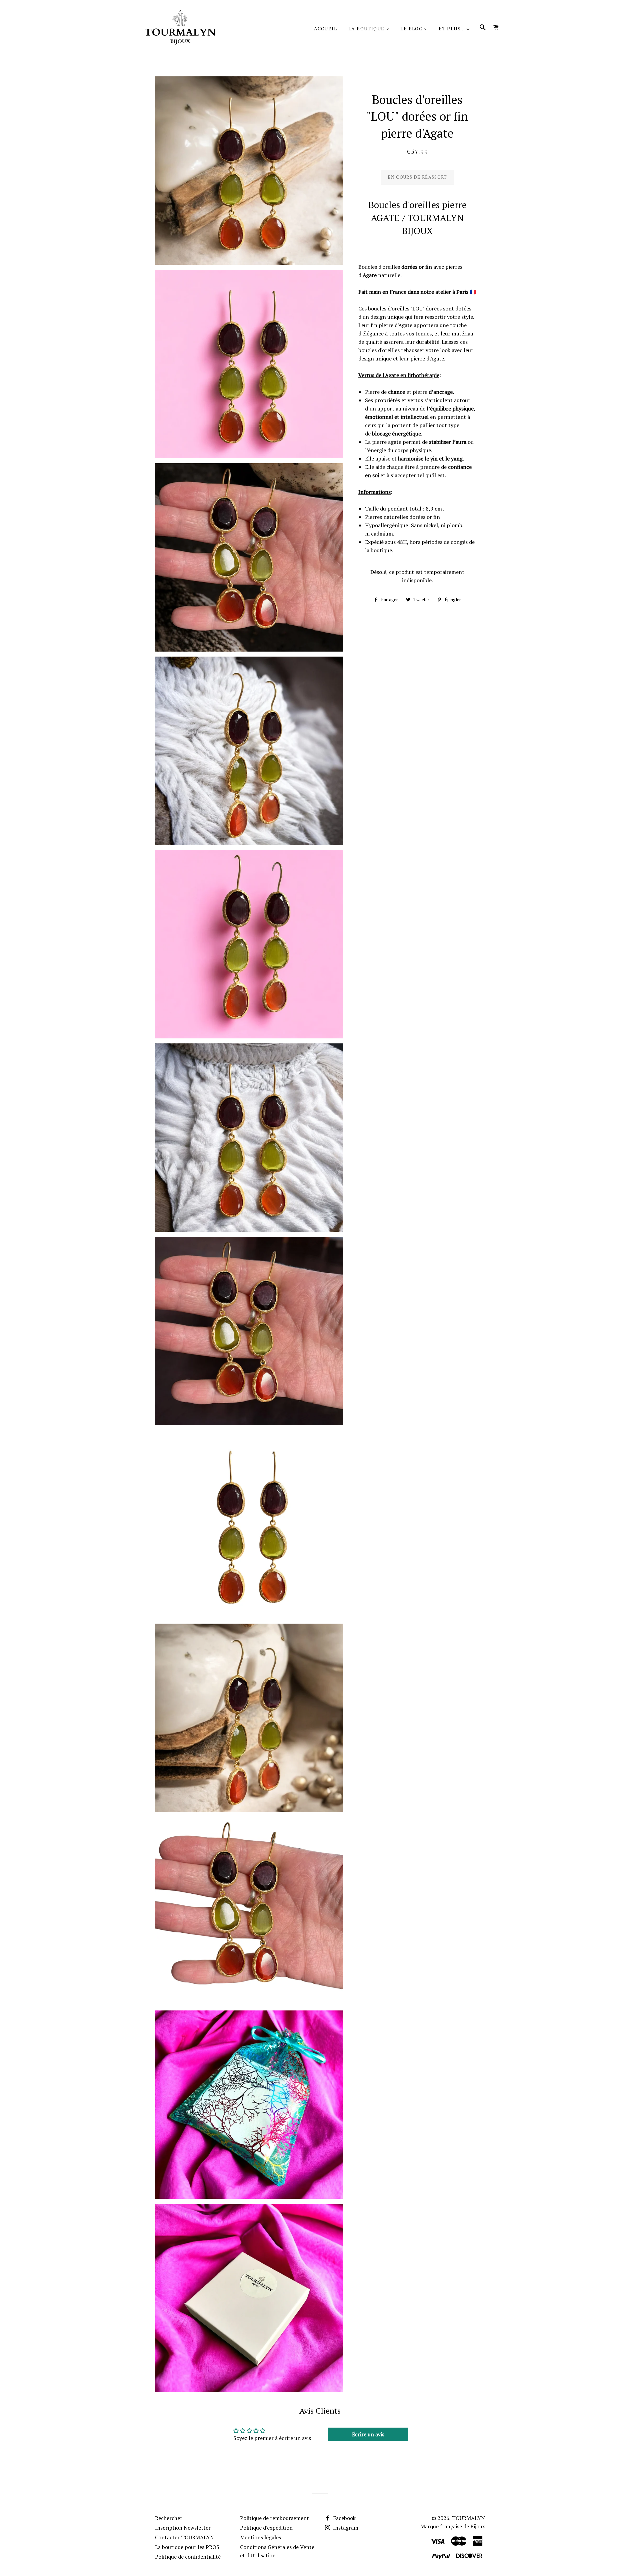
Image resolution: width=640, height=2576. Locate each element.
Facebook (344, 2518)
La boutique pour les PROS (187, 2547)
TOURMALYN (468, 2518)
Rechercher (169, 2518)
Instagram (345, 2528)
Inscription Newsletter (183, 2528)
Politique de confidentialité (188, 2557)
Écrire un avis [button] (368, 2434)
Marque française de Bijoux (453, 2526)
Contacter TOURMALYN (184, 2537)
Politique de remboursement (274, 2518)
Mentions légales (260, 2537)
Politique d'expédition (266, 2528)
